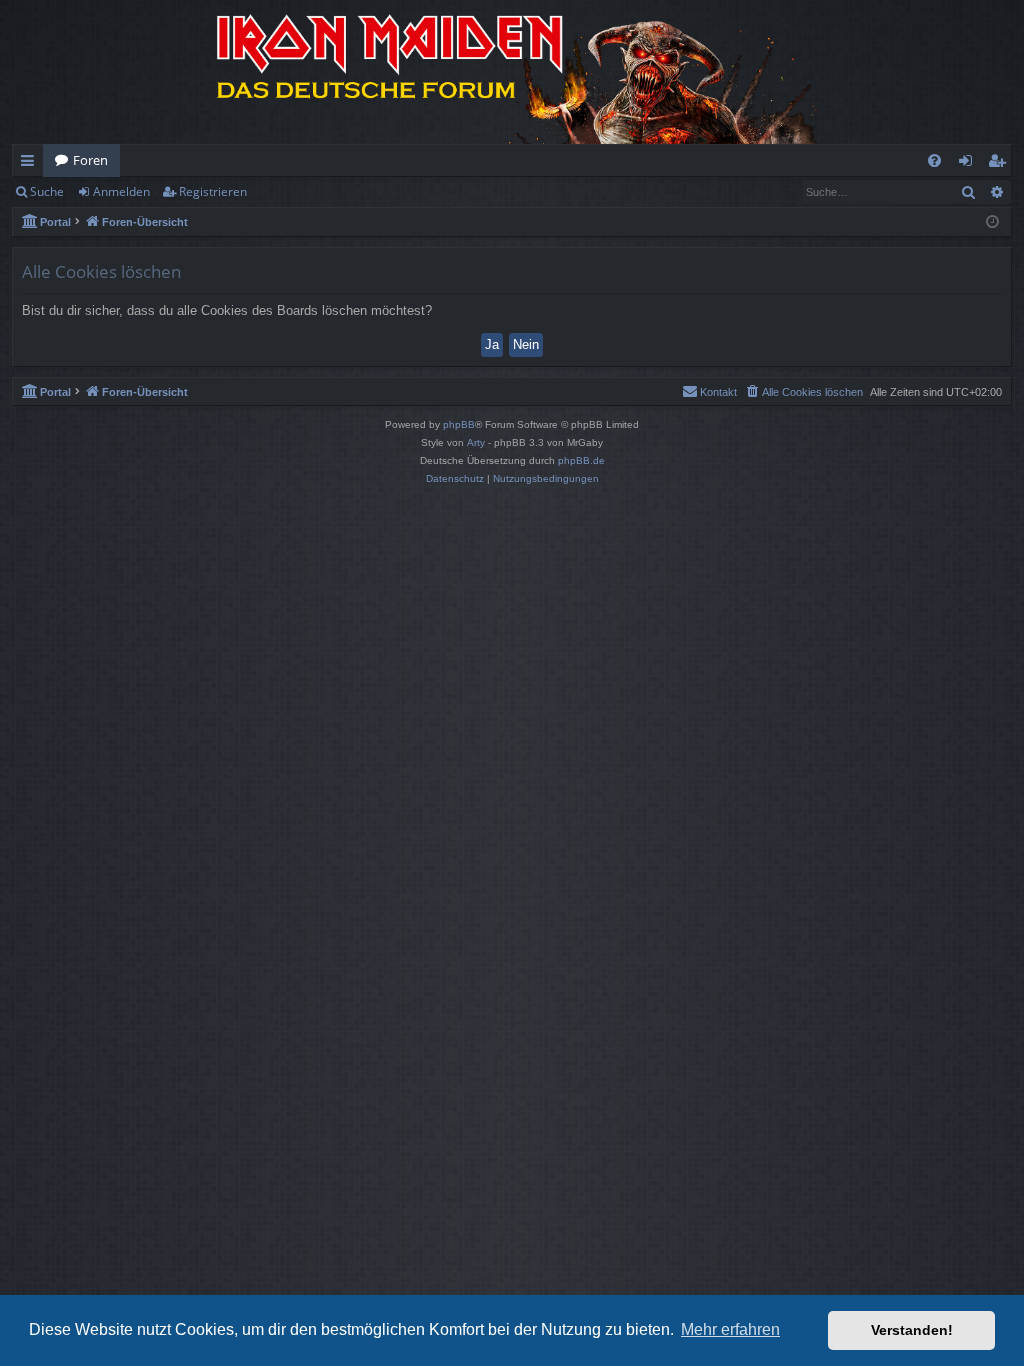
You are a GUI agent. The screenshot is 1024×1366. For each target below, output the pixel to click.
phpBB (459, 424)
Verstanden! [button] (912, 1330)
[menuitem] (934, 160)
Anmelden (121, 191)
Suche (47, 191)
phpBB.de (581, 460)
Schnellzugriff (31, 164)
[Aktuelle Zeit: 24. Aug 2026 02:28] (992, 222)
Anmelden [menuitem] (969, 164)
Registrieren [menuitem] (1000, 164)
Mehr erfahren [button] (730, 1329)
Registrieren (213, 191)
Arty (476, 442)
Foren (90, 160)
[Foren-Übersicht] (512, 72)
